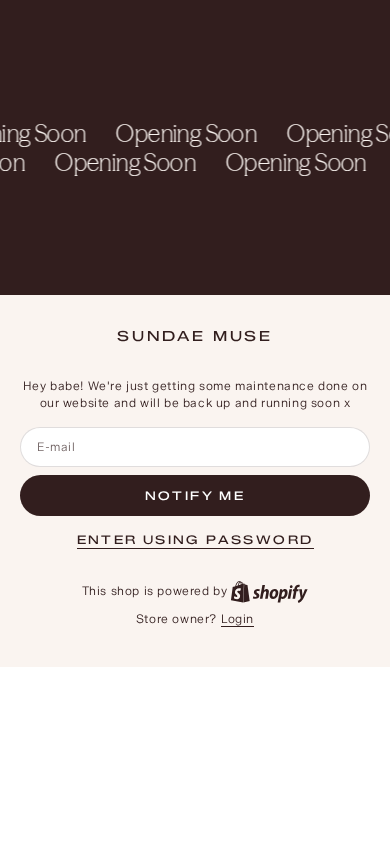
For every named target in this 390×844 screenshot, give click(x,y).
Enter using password (195, 539)
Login (237, 618)
